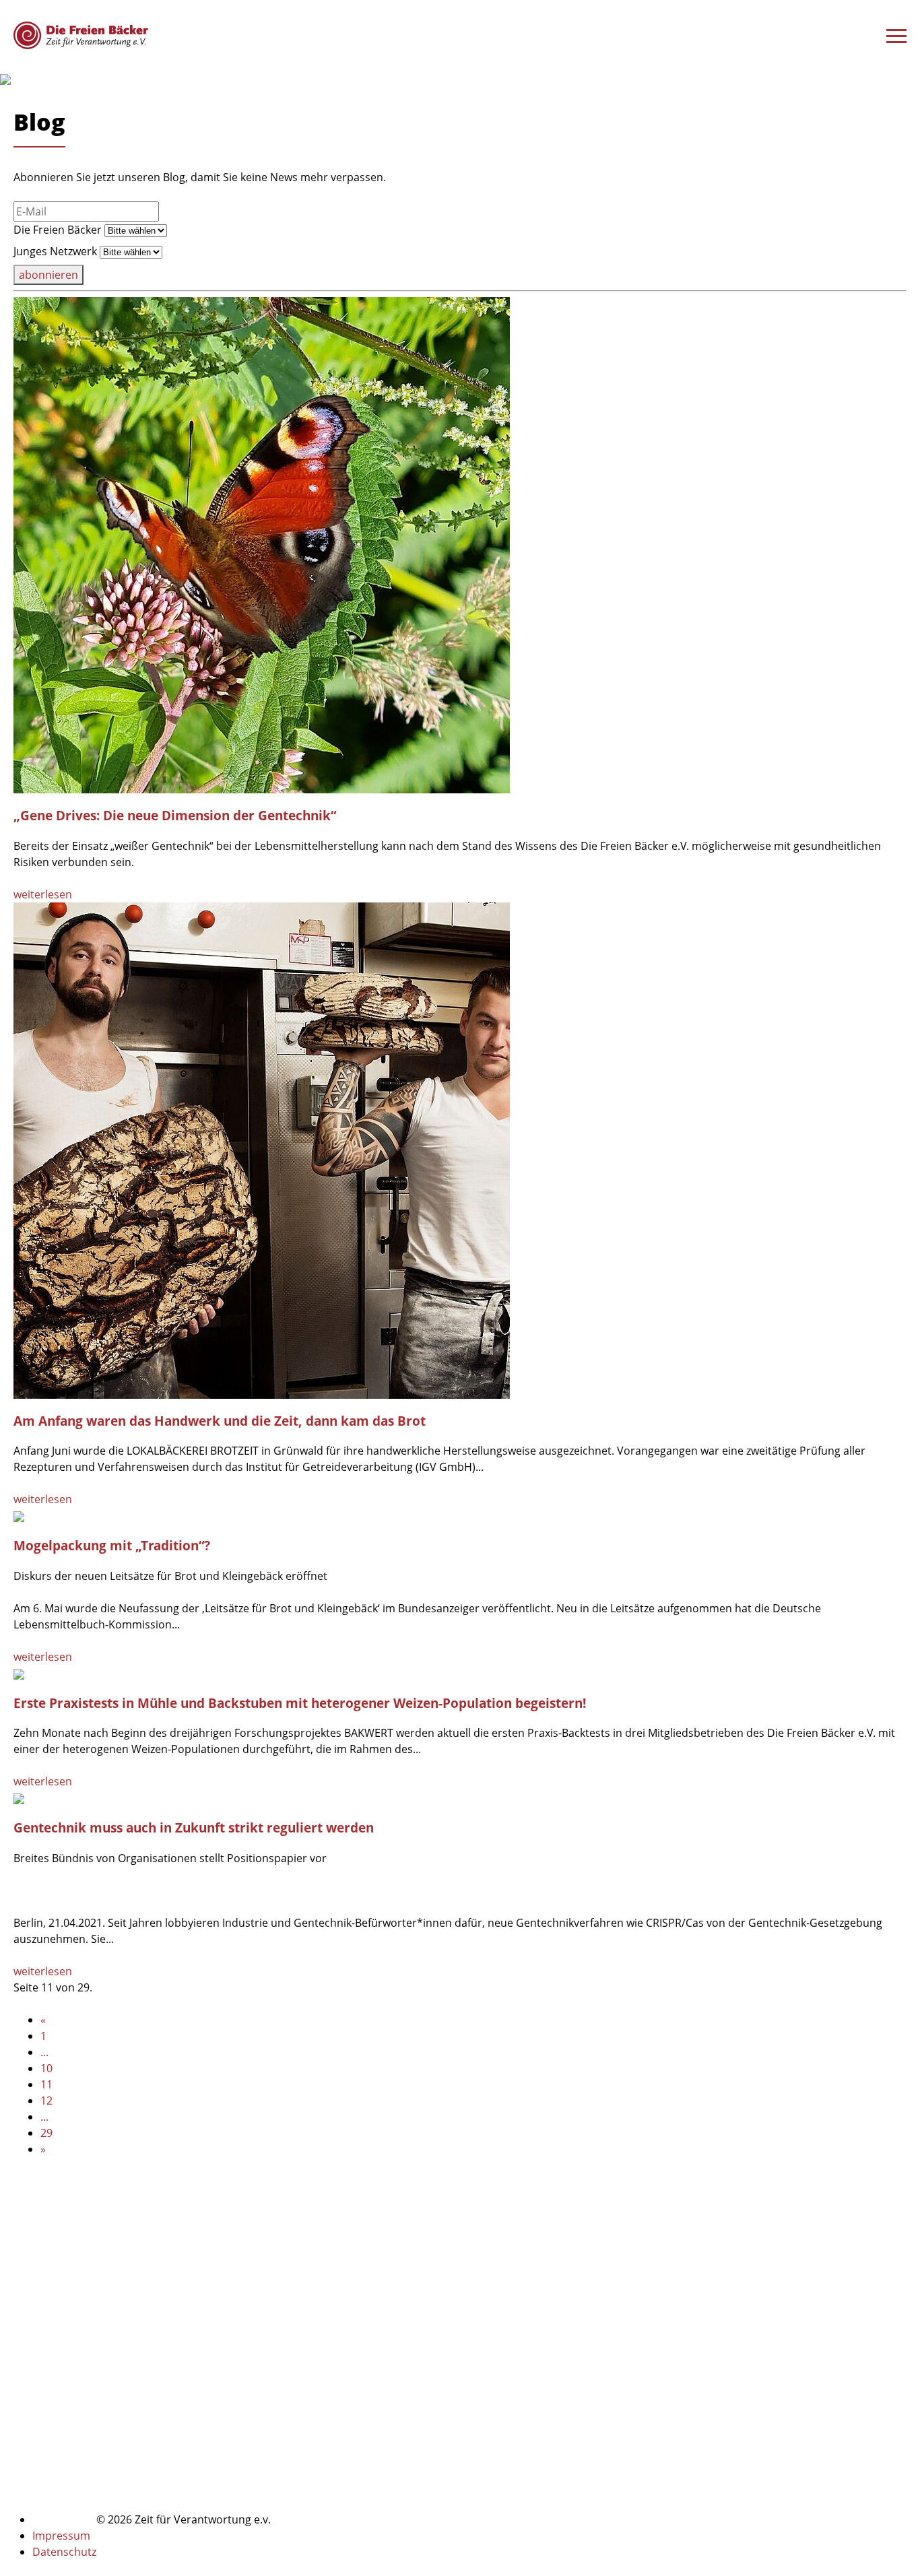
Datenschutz (64, 2552)
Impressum (61, 2536)
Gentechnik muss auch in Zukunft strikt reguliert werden (194, 1827)
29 (46, 2133)
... (44, 2052)
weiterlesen (43, 894)
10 (46, 2068)
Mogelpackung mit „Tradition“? (112, 1545)
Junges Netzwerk (55, 251)
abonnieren (48, 275)
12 (46, 2101)
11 (46, 2084)
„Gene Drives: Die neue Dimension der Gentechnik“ (175, 815)
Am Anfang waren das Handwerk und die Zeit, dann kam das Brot (220, 1421)
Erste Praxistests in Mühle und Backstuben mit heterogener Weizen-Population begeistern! (300, 1703)
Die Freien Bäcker (58, 230)
